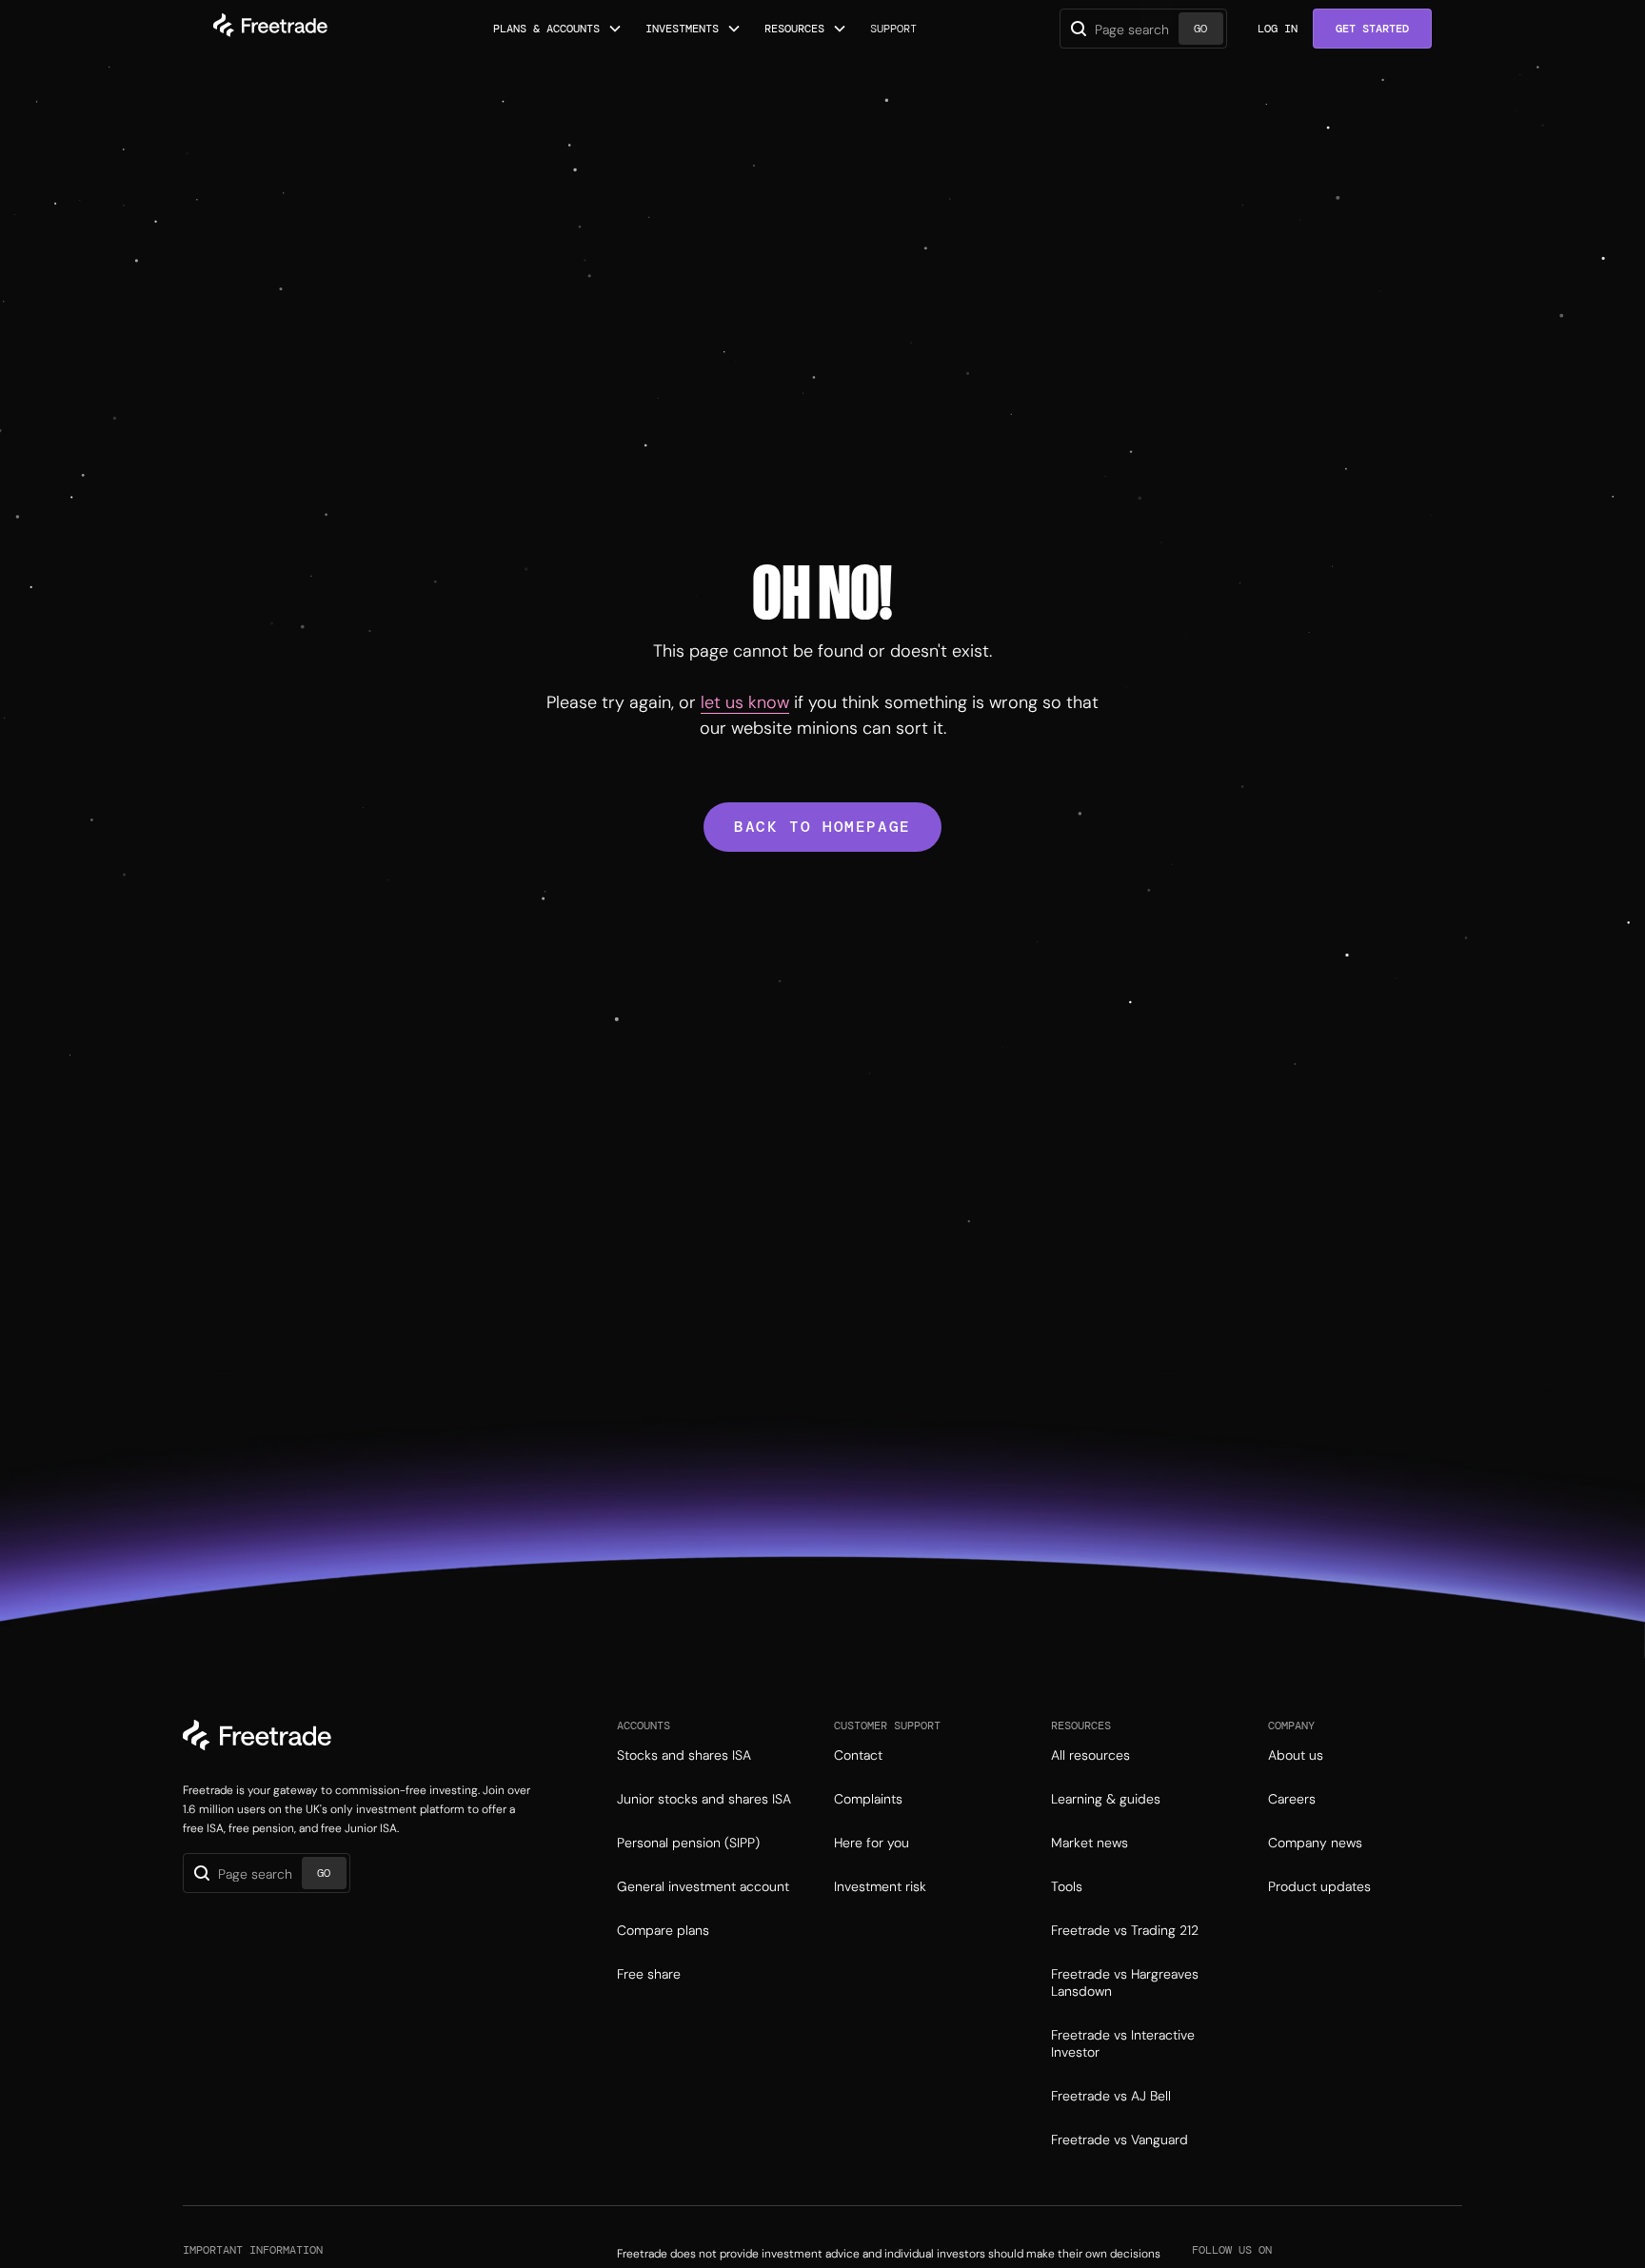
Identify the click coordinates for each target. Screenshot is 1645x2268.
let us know (745, 702)
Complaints (868, 1799)
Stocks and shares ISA (684, 1755)
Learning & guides (1106, 1799)
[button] (558, 29)
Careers (1292, 1799)
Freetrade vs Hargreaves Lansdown (1125, 1982)
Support (893, 29)
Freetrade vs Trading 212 (1125, 1930)
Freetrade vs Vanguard (1120, 2140)
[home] (270, 29)
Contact (858, 1755)
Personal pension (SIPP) (688, 1843)
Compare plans (663, 1930)
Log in (1278, 29)
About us (1296, 1755)
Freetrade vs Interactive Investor (1123, 2043)
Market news (1090, 1843)
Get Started (1372, 29)
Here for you (872, 1843)
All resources (1090, 1755)
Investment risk (880, 1886)
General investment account (703, 1886)
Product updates (1319, 1886)
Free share (649, 1974)
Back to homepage (822, 827)
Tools (1067, 1886)
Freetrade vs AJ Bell (1111, 2096)
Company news (1315, 1843)
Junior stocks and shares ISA (704, 1799)
